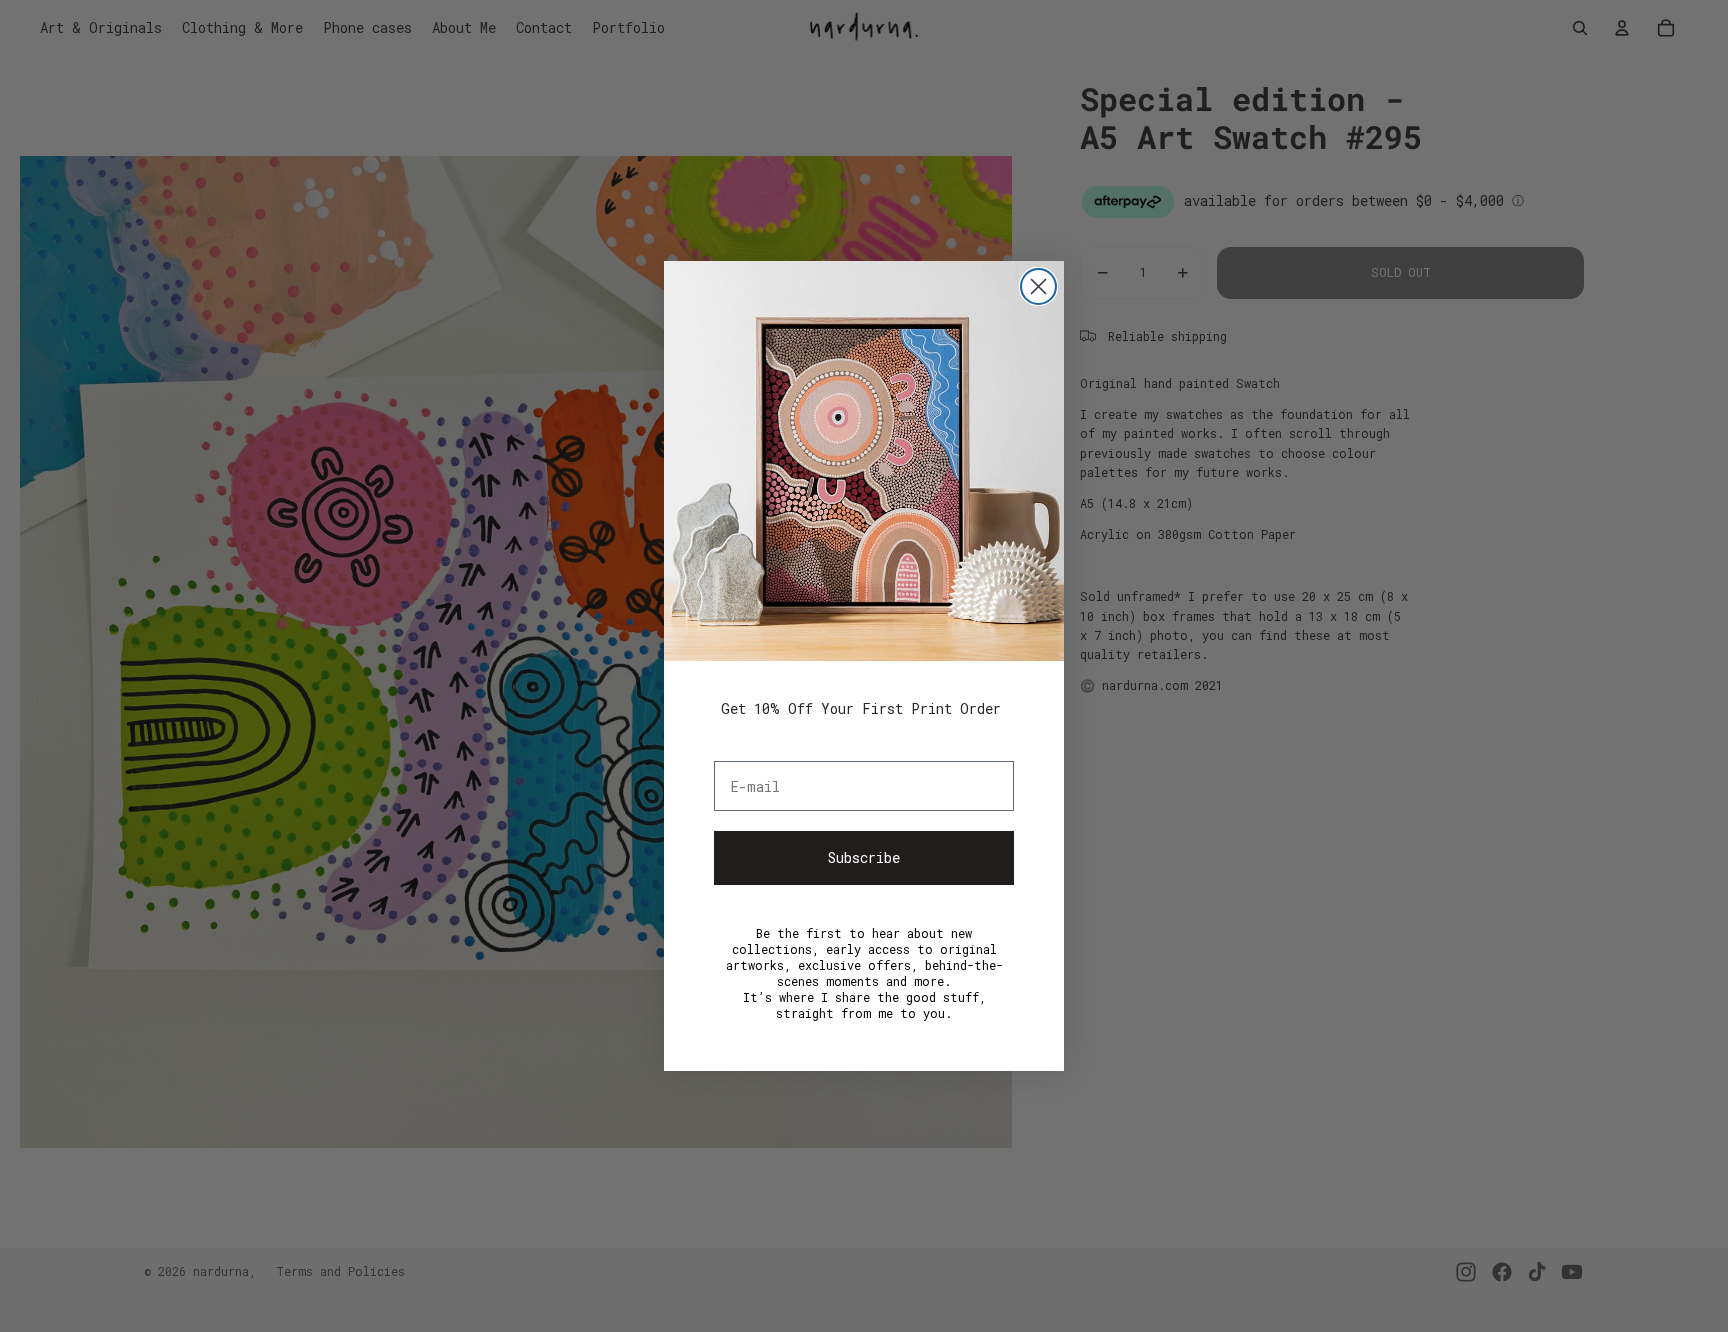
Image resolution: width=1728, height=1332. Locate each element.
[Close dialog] (1038, 286)
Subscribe (864, 857)
